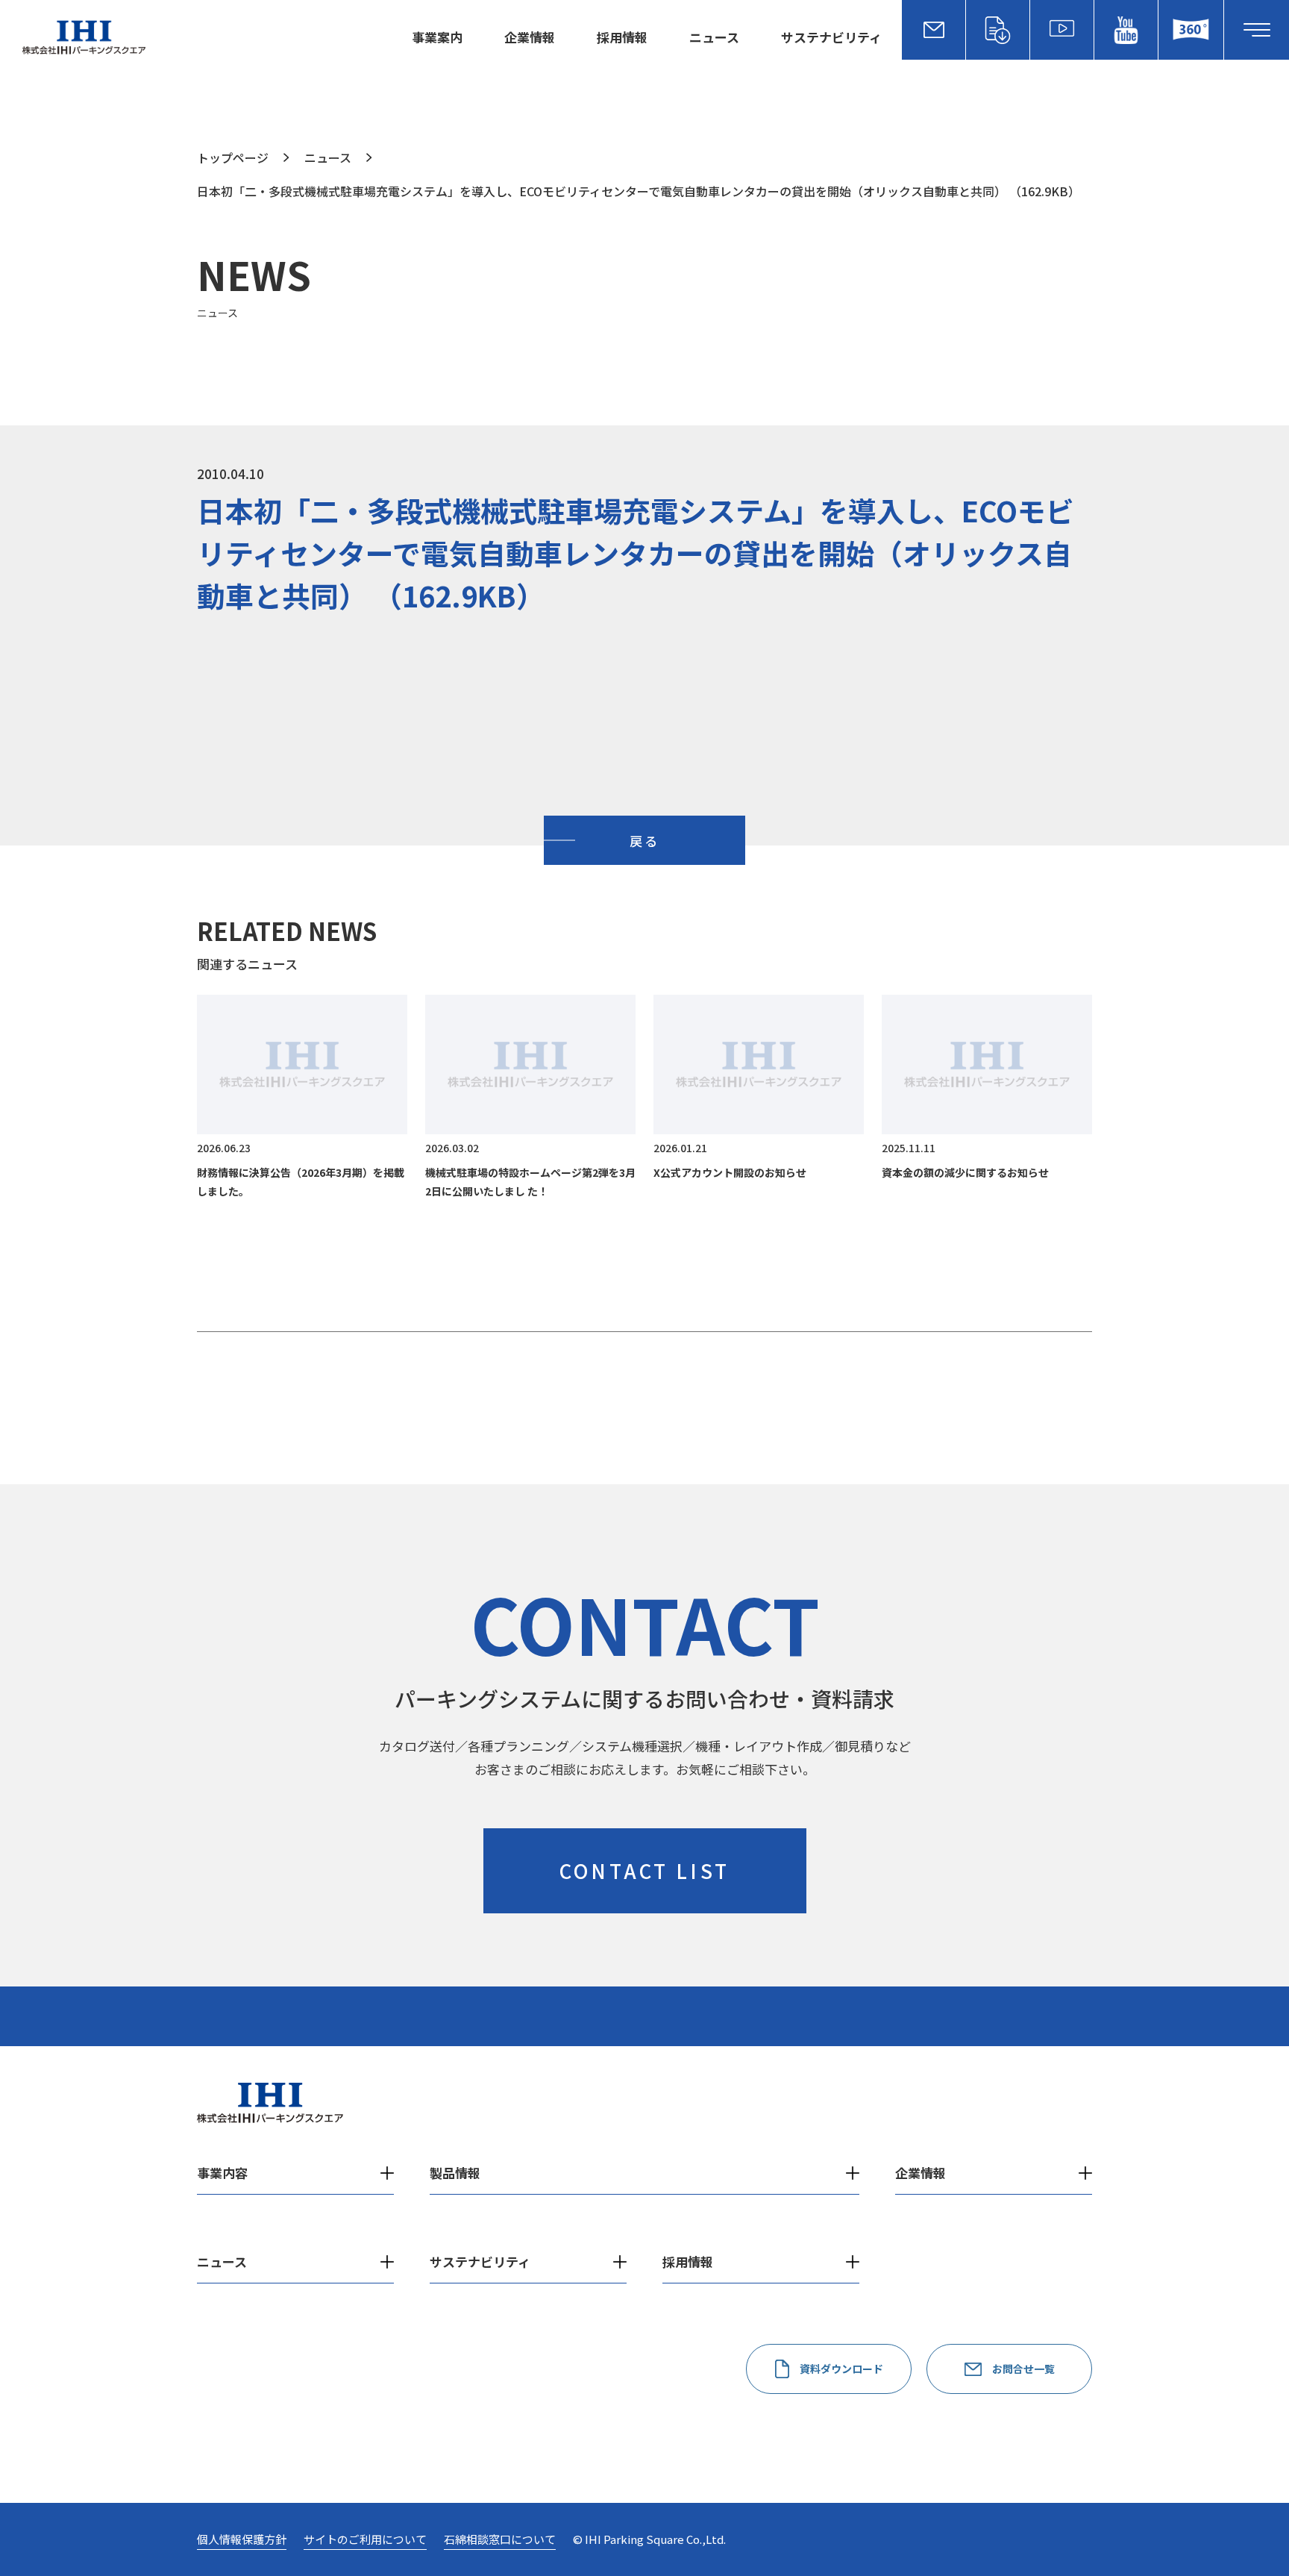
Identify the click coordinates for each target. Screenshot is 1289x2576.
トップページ (233, 157)
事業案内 (437, 37)
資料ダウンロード (841, 2369)
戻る (644, 841)
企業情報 (530, 37)
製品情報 (455, 2173)
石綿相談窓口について (500, 2539)
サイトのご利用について (365, 2539)
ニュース (714, 37)
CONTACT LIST (644, 1870)
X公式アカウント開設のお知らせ (730, 1172)
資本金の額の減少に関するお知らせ (965, 1172)
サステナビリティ (831, 37)
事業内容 (222, 2173)
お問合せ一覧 (1023, 2369)
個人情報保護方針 (242, 2539)
